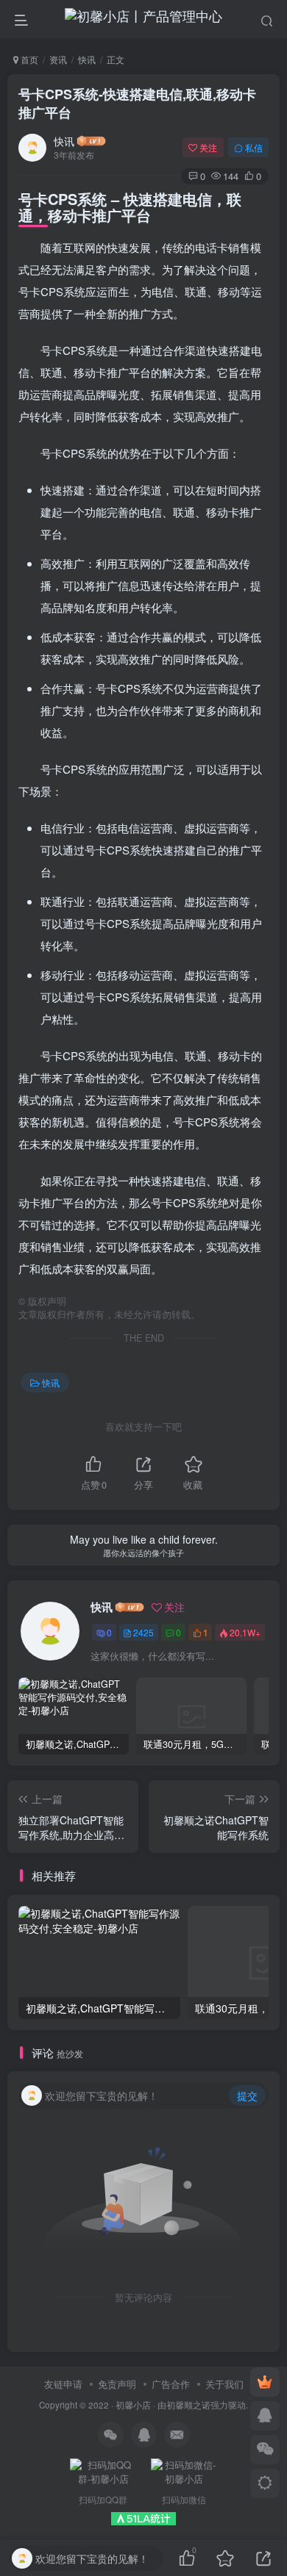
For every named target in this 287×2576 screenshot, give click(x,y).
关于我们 (224, 2384)
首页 (28, 59)
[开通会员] (265, 2382)
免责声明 (117, 2384)
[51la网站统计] (143, 2517)
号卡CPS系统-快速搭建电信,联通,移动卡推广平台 (137, 103)
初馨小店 (133, 2405)
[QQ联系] (265, 2416)
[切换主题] (265, 2483)
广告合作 (171, 2384)
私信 (254, 147)
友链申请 (63, 2384)
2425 (143, 1632)
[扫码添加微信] (265, 2450)
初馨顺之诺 (188, 2405)
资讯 (58, 59)
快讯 (87, 59)
